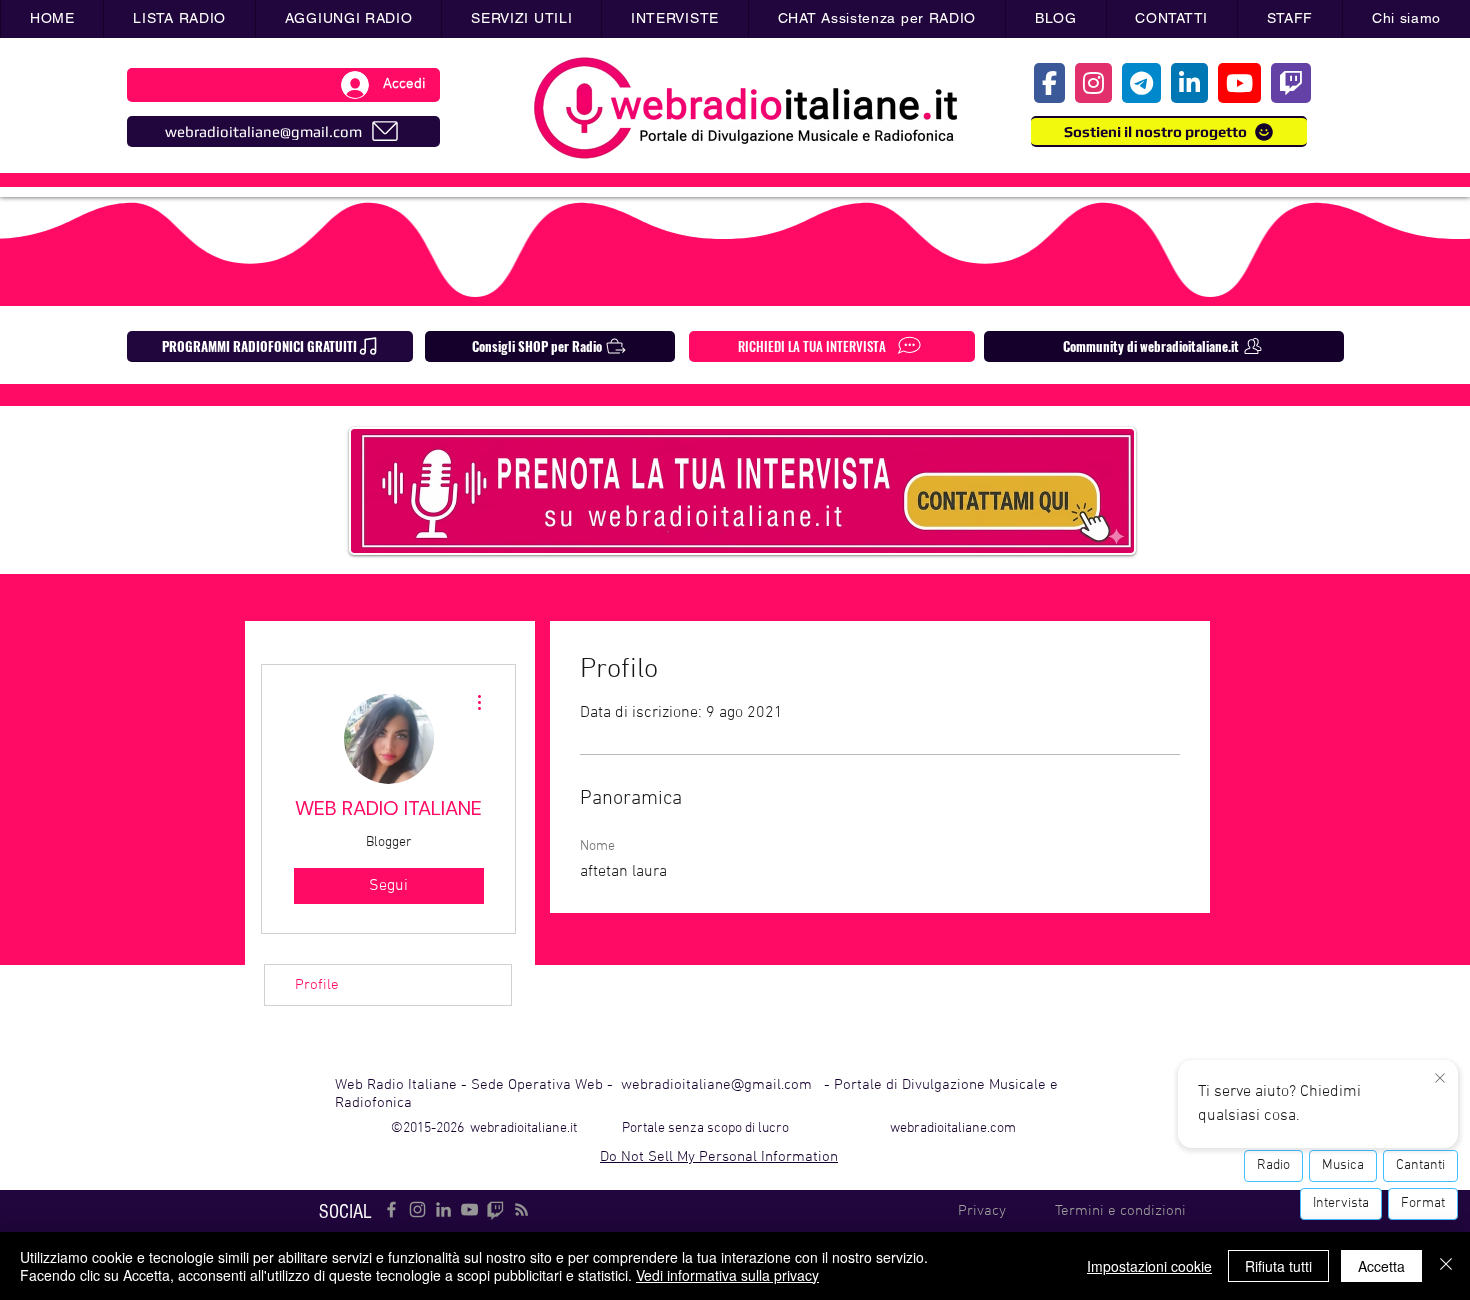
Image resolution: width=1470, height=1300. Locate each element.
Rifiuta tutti (1278, 1266)
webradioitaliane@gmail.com (716, 1085)
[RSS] (521, 1209)
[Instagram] (417, 1209)
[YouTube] (469, 1209)
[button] (521, 19)
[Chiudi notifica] (1440, 1079)
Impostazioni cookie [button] (1149, 1266)
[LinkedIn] (443, 1209)
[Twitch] (495, 1209)
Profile (317, 985)
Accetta (1381, 1266)
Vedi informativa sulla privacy (727, 1275)
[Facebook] (391, 1209)
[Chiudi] (1446, 1266)
